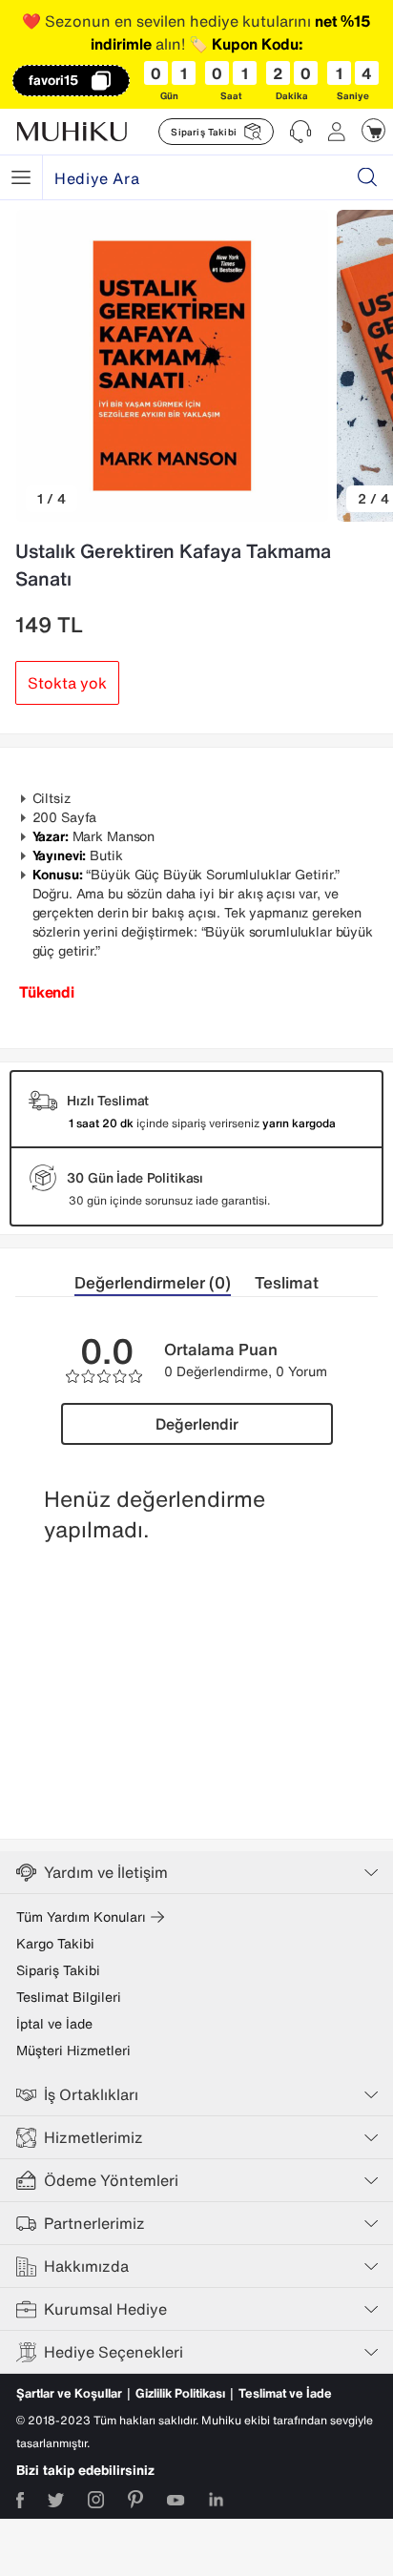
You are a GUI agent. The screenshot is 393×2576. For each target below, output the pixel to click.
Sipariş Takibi (58, 1970)
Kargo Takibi (55, 1944)
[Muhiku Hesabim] (337, 132)
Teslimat (287, 1282)
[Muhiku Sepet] (373, 130)
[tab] (165, 1283)
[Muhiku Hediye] (21, 177)
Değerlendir (197, 1424)
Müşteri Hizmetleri (73, 2050)
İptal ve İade (54, 2024)
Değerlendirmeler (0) (153, 1282)
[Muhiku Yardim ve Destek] (300, 132)
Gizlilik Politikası (180, 2393)
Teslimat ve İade (285, 2393)
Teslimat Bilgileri (69, 1997)
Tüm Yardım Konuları (81, 1917)
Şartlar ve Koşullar (69, 2393)
